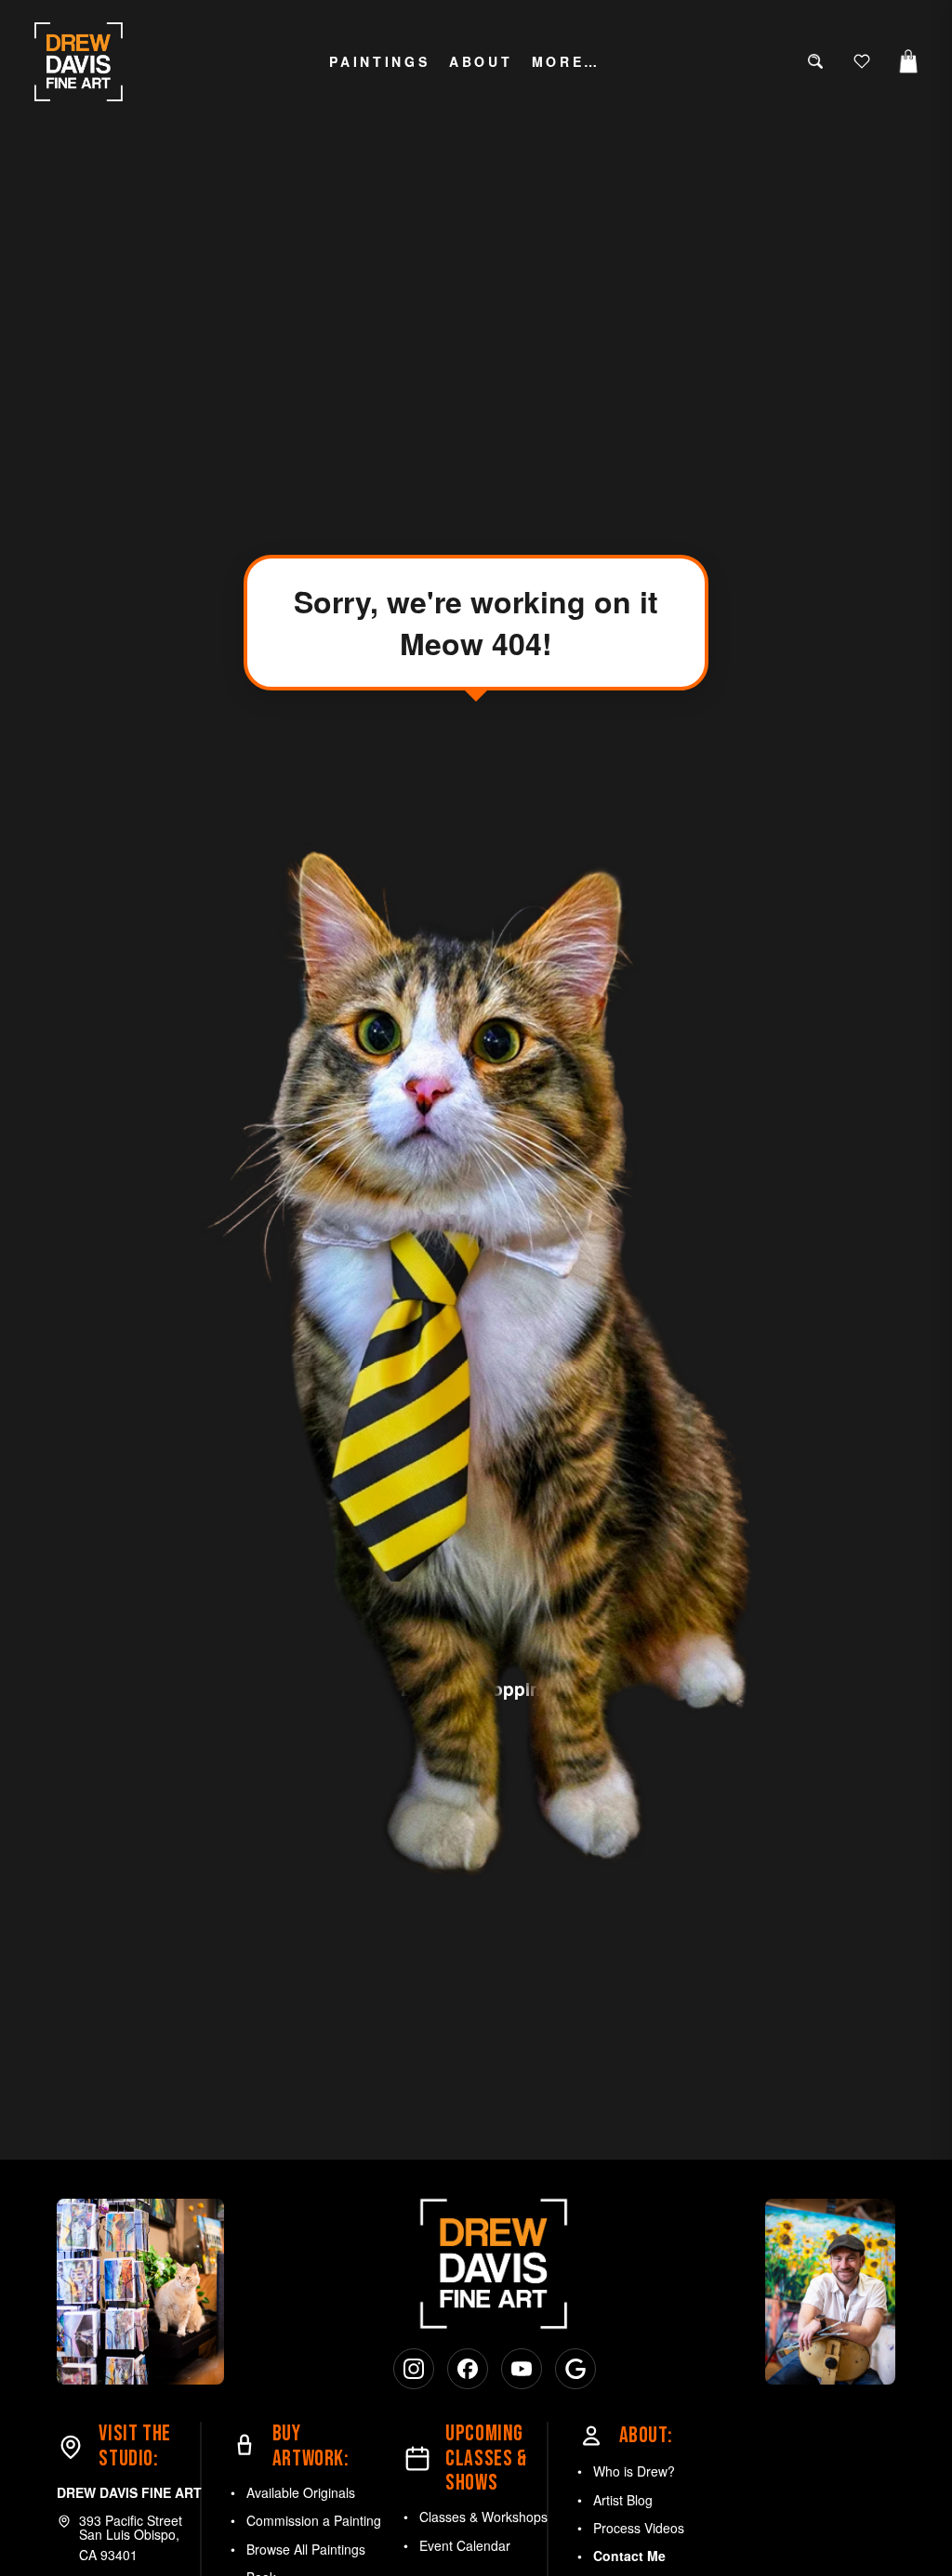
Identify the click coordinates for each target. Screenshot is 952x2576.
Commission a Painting (314, 2520)
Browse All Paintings (306, 2549)
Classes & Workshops (483, 2517)
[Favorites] (862, 61)
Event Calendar (465, 2545)
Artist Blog (623, 2500)
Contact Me (629, 2556)
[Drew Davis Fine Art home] (79, 62)
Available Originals (301, 2492)
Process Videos (639, 2528)
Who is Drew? (634, 2471)
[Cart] (908, 61)
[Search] (815, 61)
